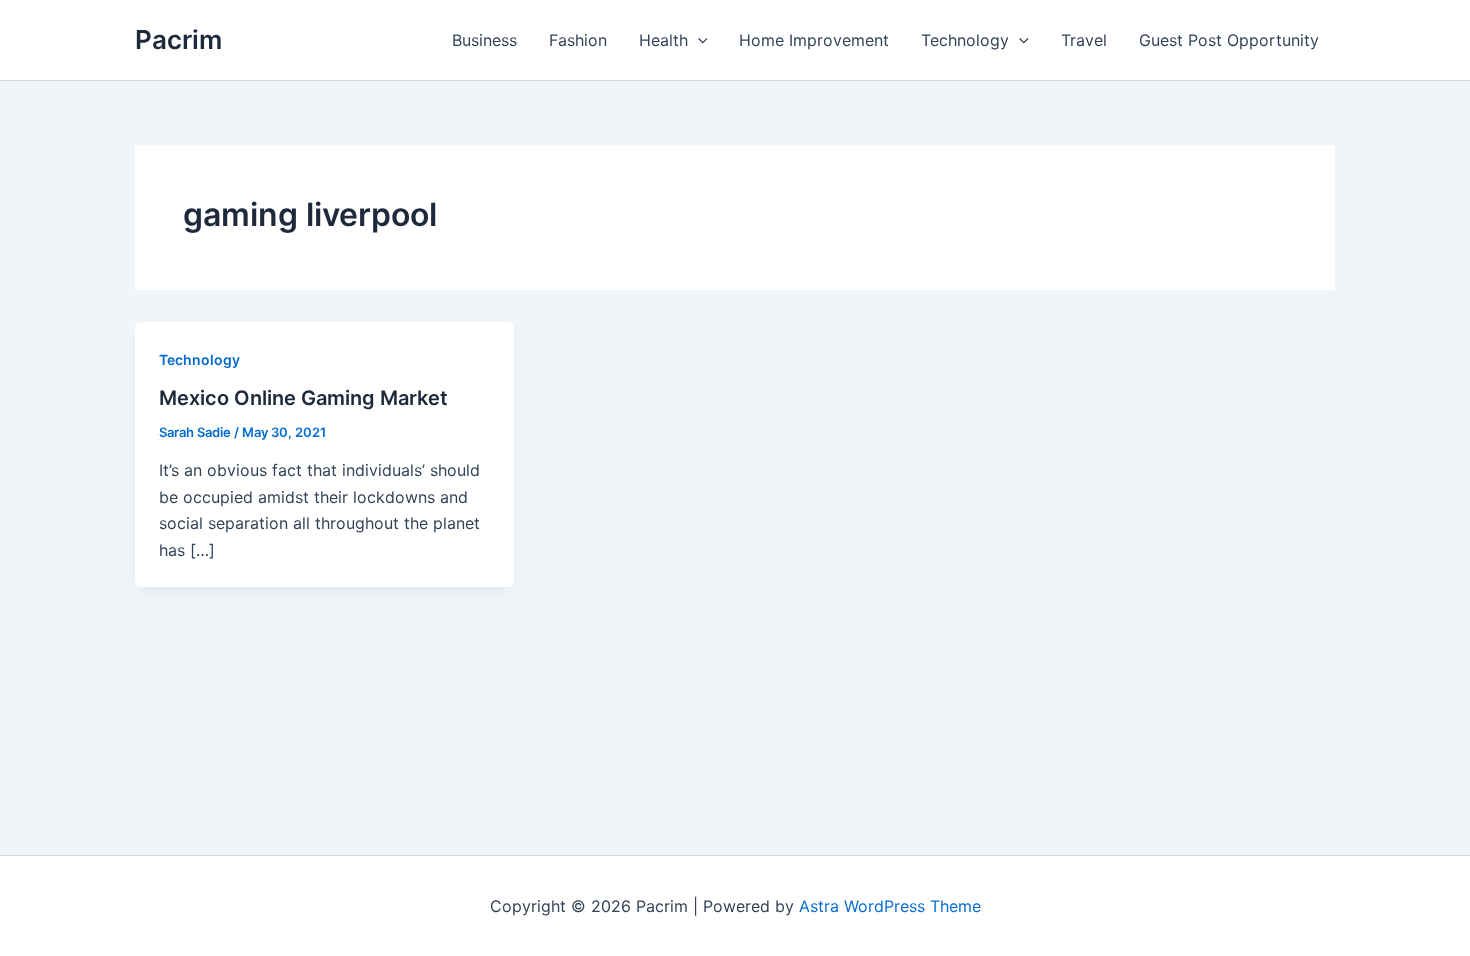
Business (484, 40)
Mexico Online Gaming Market (303, 398)
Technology (965, 40)
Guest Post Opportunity (1229, 40)
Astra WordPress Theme (890, 906)
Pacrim (178, 39)
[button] (698, 40)
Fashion (578, 40)
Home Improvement (814, 40)
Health (663, 40)
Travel (1084, 40)
